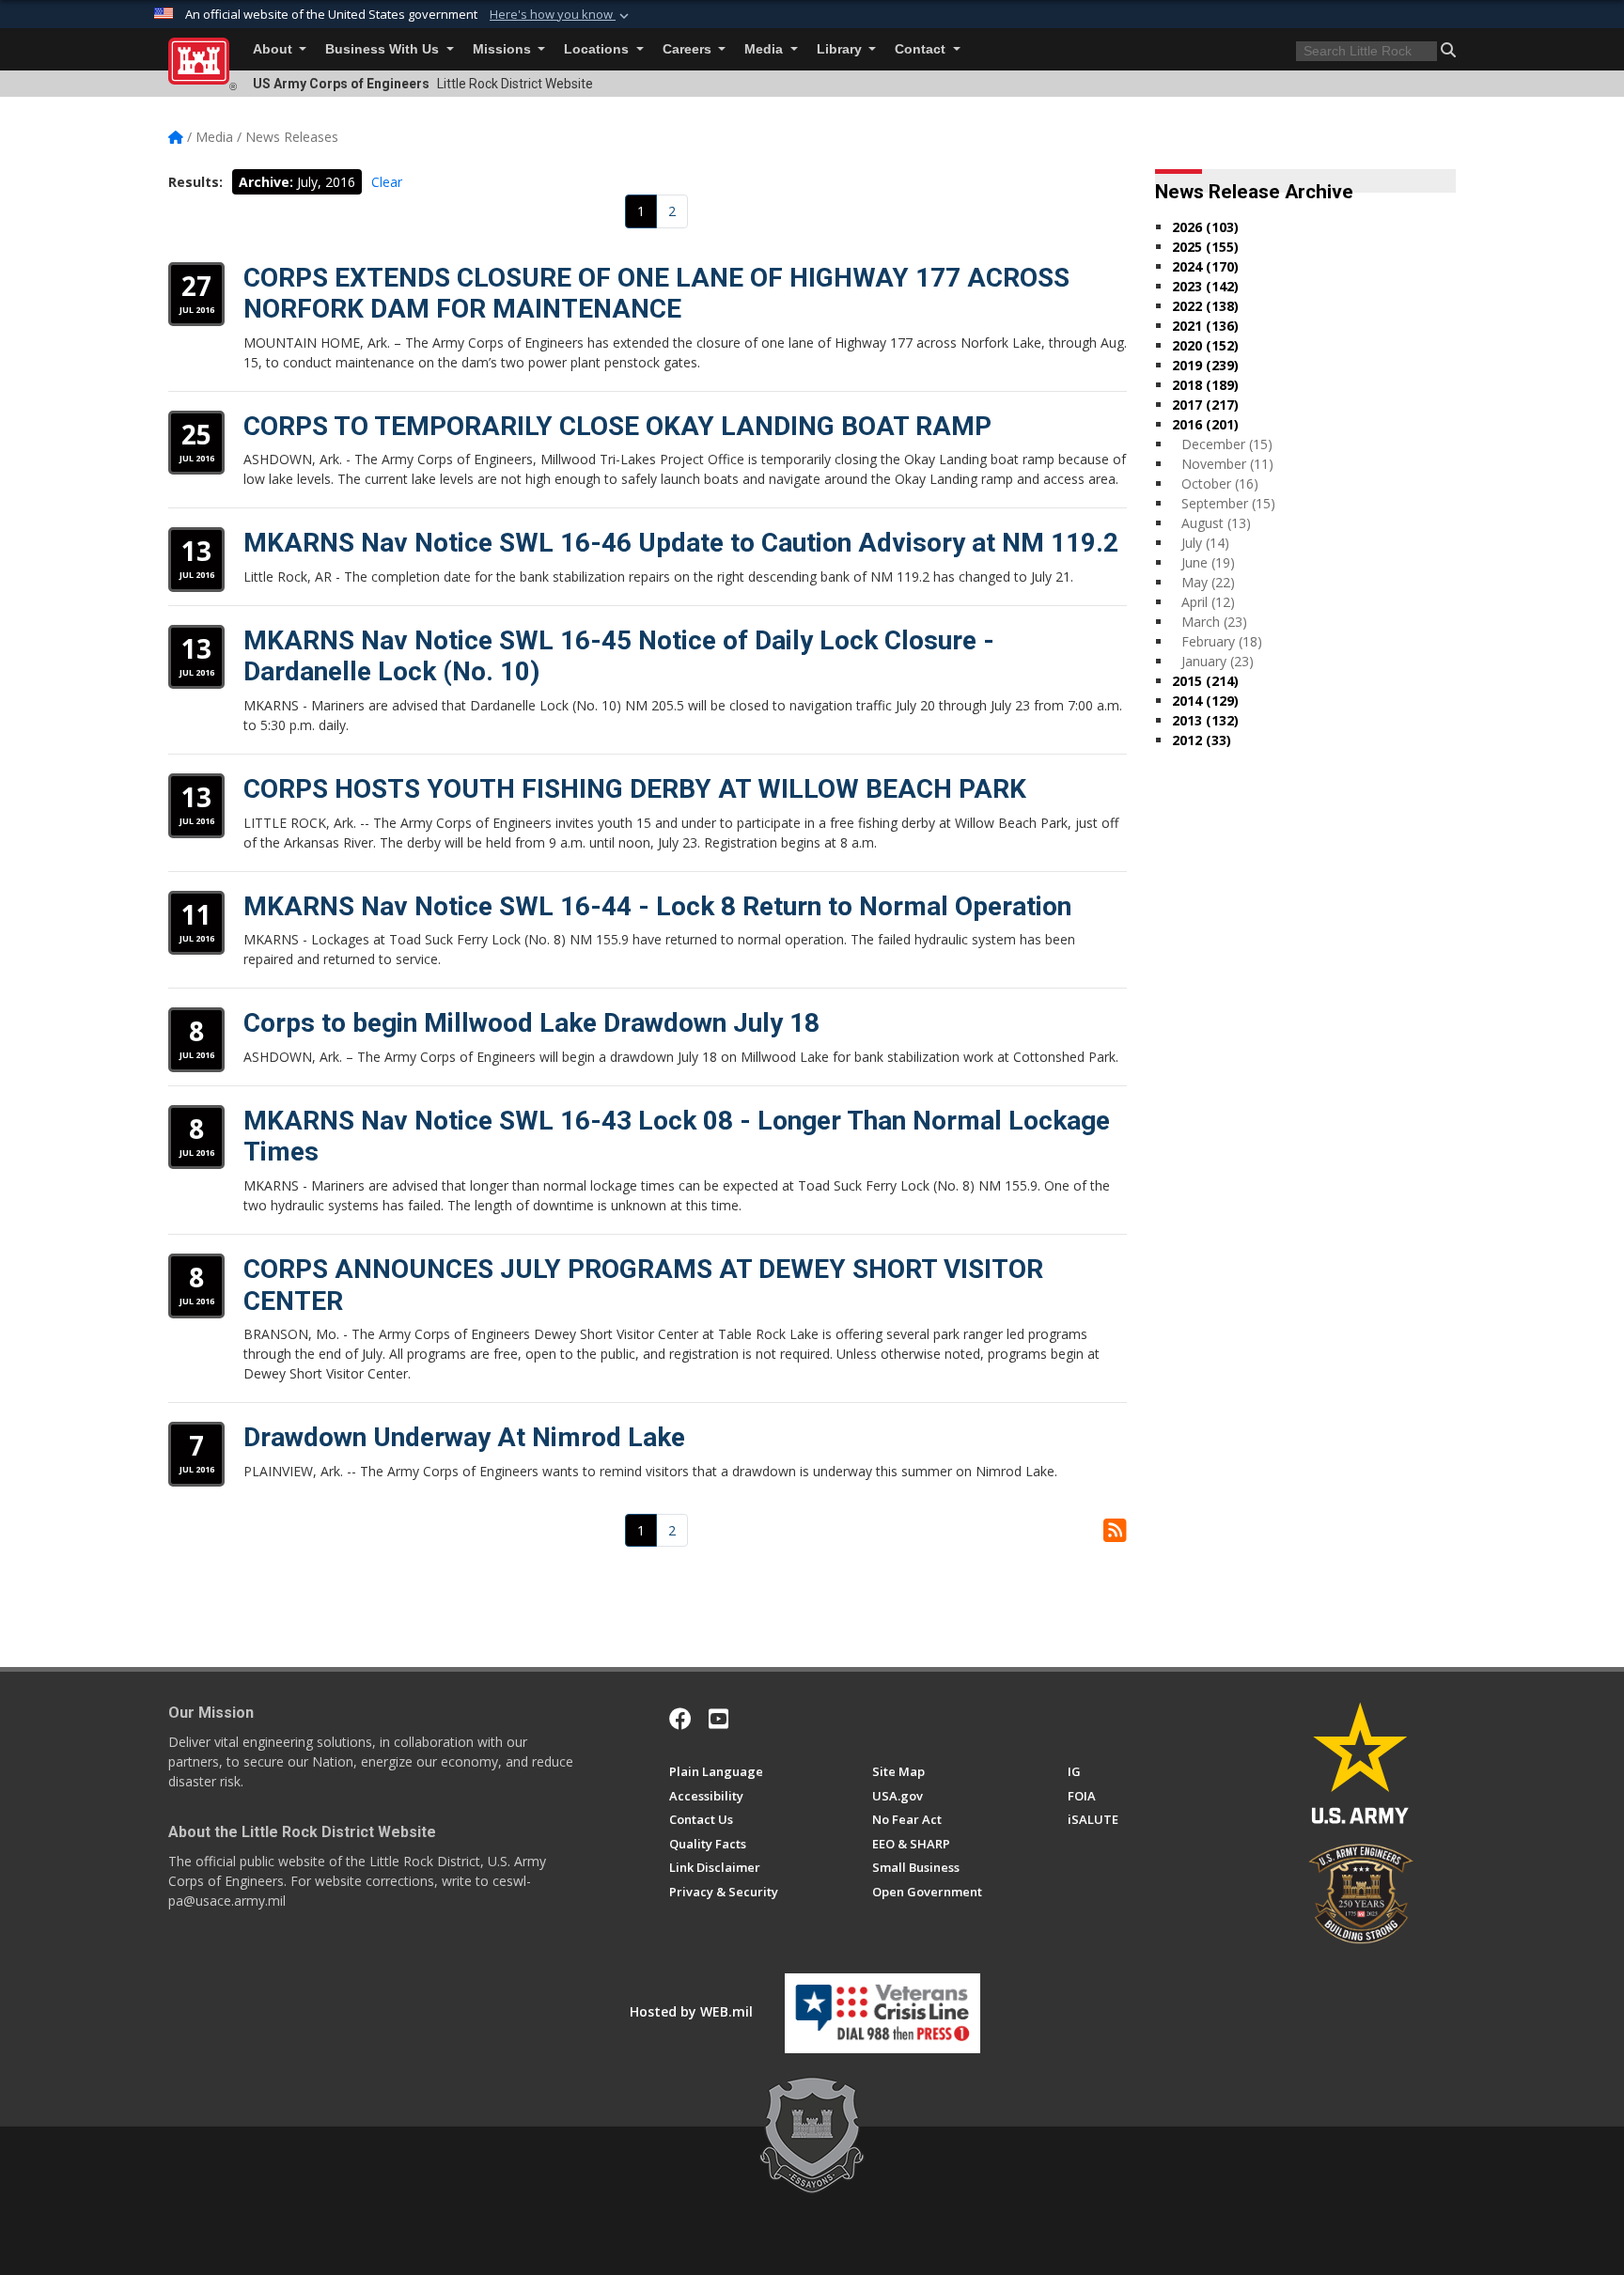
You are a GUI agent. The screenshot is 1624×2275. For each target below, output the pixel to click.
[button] (561, 15)
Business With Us (384, 49)
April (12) (1208, 602)
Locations (598, 49)
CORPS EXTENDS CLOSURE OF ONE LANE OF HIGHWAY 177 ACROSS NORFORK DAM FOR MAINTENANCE (656, 294)
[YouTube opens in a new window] (718, 1719)
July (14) (1205, 543)
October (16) (1220, 483)
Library (841, 49)
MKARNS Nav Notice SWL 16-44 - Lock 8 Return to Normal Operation (657, 906)
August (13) (1216, 523)
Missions (504, 49)
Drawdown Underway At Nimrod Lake (464, 1437)
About (274, 49)
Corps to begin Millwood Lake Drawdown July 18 (531, 1023)
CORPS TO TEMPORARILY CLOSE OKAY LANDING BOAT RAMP (617, 426)
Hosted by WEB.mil (691, 2011)
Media (765, 49)
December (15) (1227, 444)
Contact (922, 49)
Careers (689, 49)
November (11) (1227, 464)
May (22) (1208, 582)
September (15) (1228, 503)
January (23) (1218, 661)
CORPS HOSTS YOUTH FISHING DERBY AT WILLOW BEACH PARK (635, 789)
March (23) (1214, 622)
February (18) (1222, 641)
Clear (387, 182)
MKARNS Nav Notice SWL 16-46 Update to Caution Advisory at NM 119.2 (681, 543)
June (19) (1208, 562)
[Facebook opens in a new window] (680, 1719)
